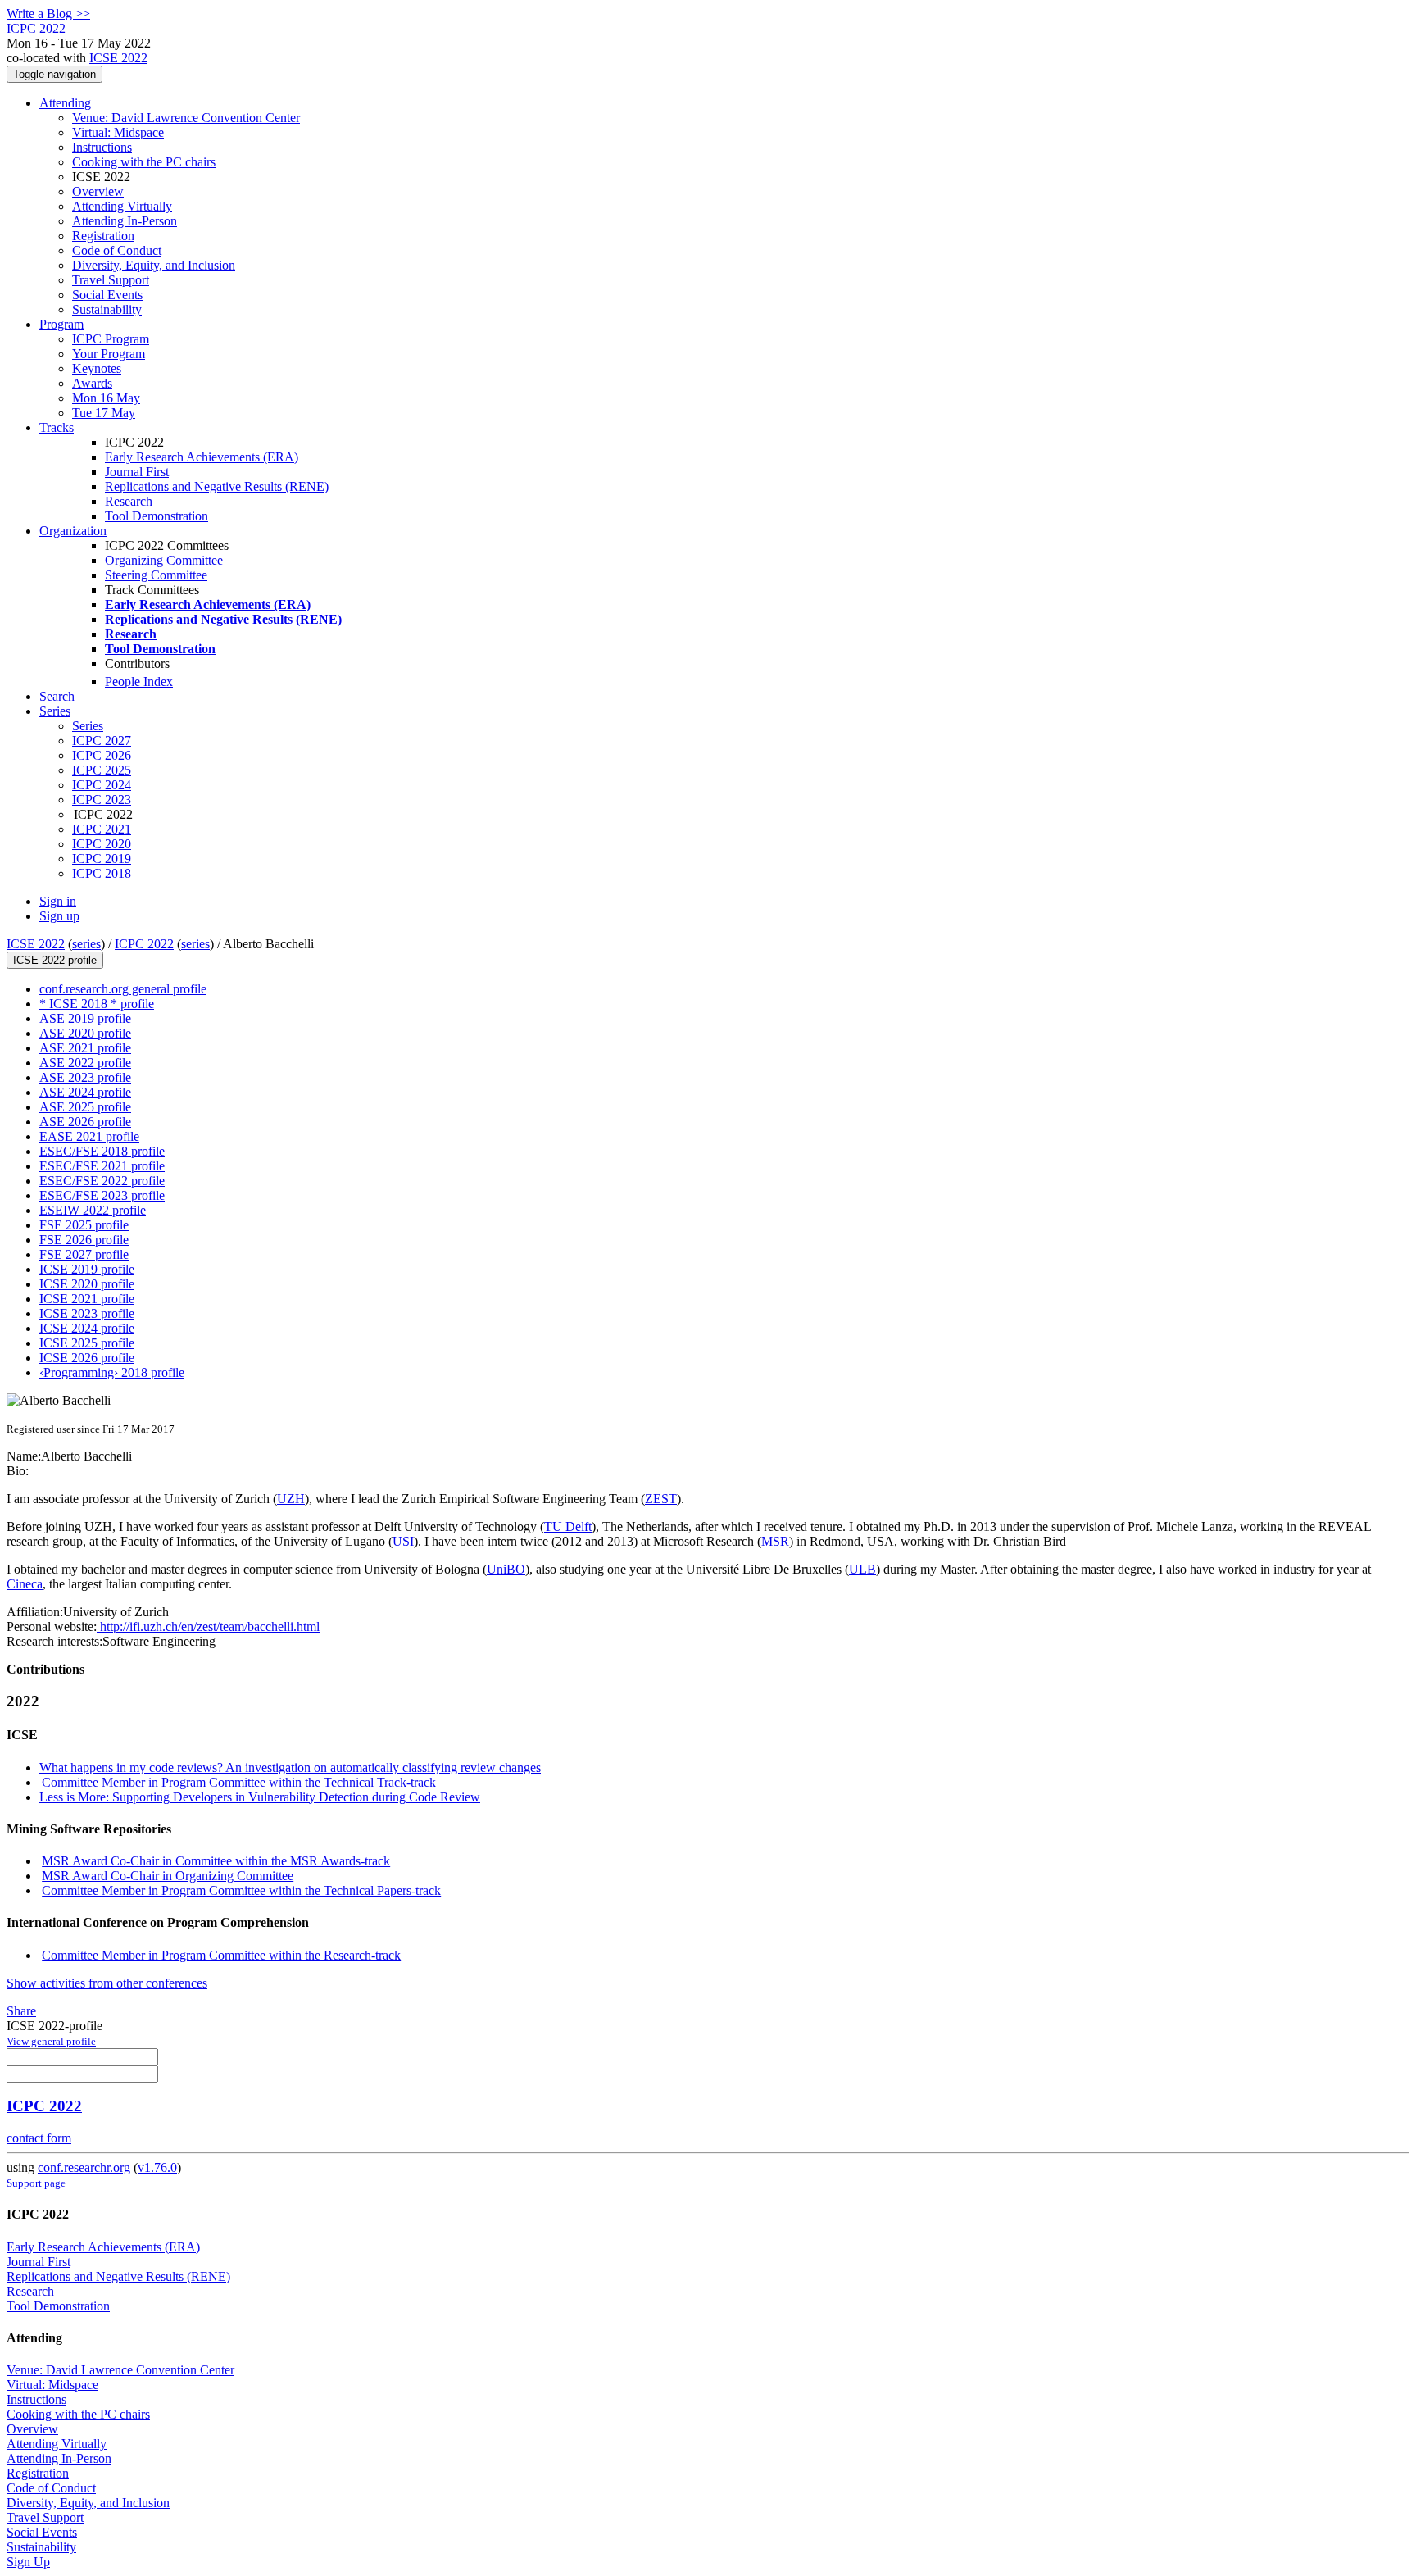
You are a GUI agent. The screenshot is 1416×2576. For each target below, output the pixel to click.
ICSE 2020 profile (87, 1284)
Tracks (57, 427)
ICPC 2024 (102, 785)
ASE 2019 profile (85, 1018)
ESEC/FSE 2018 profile (102, 1151)
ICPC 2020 (102, 844)
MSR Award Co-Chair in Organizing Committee (168, 1876)
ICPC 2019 (102, 859)
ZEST (661, 1499)
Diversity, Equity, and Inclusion (154, 265)
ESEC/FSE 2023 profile (102, 1195)
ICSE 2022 (118, 58)
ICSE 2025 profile (87, 1343)
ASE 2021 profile (85, 1048)
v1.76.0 (157, 2167)
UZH (291, 1499)
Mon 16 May (106, 398)
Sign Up (28, 2562)
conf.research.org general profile (123, 989)
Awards (92, 383)
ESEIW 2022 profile (93, 1210)
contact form (39, 2138)
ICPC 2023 (102, 800)
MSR (775, 1541)
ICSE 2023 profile (87, 1313)
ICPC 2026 (102, 755)
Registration (103, 236)
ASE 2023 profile (85, 1077)
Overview (98, 191)
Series (88, 726)
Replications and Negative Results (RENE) (217, 486)
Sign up (59, 916)
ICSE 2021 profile (87, 1299)
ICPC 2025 (102, 770)
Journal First (137, 472)
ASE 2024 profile (85, 1092)
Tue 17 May (104, 413)
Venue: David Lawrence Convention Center (186, 118)
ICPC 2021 (102, 829)
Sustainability (107, 309)
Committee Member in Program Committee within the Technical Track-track (239, 1782)
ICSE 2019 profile (87, 1269)
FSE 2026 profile (84, 1240)
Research (129, 501)
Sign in (58, 901)
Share (21, 2011)
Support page (36, 2183)
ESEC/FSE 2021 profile (102, 1166)
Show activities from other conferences (107, 1983)
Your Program (109, 354)
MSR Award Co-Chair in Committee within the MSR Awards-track (216, 1861)
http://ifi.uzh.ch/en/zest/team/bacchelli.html (208, 1626)
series (86, 944)
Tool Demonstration (157, 516)
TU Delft (568, 1527)
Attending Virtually (122, 206)
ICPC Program (111, 339)
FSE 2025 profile (84, 1225)
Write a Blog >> (48, 14)
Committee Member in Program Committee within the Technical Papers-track (241, 1890)
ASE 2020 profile (85, 1033)
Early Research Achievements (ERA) (202, 457)
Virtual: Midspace (118, 132)
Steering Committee (156, 575)
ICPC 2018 (102, 873)
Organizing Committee (164, 560)
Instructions (102, 147)
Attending (65, 103)
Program (61, 324)
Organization (73, 531)
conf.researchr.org (84, 2167)
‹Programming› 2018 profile (112, 1372)
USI (403, 1541)
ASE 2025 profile (85, 1107)
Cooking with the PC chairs (144, 162)
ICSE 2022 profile (55, 960)
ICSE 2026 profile (87, 1358)
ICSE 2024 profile (87, 1328)
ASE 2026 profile (85, 1122)
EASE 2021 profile (89, 1136)
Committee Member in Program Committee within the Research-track (221, 1955)
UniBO (506, 1569)
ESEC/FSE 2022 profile (102, 1181)
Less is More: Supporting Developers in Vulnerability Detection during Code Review (260, 1797)
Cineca (25, 1584)
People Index (139, 681)
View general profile (51, 2041)
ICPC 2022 (144, 944)
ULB (862, 1569)
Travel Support (111, 280)
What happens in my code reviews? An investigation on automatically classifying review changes (290, 1767)
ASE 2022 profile (85, 1063)
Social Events (107, 295)
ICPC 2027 (102, 741)
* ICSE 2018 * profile (97, 1004)
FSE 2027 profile (84, 1254)
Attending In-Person (125, 221)
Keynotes (97, 368)
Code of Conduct (117, 250)
